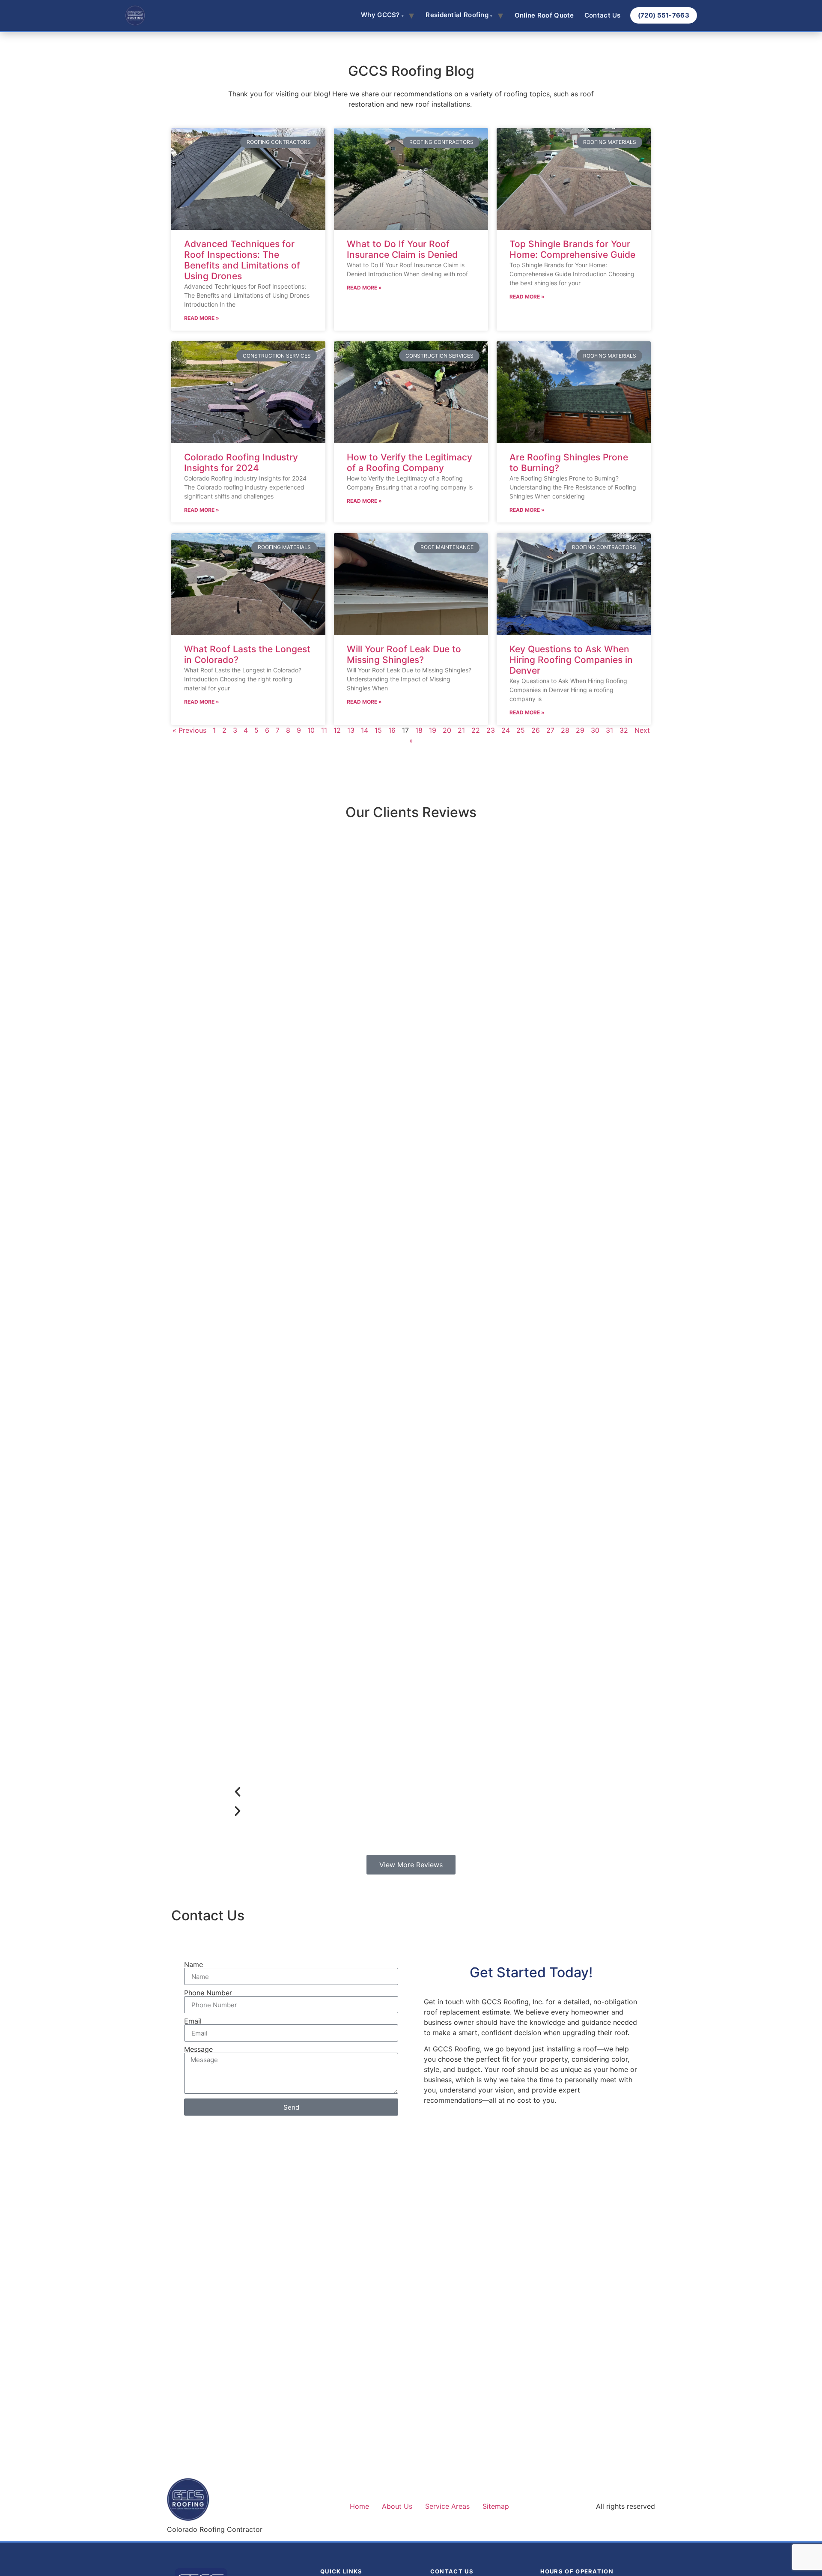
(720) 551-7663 (664, 15)
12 (337, 730)
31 (609, 730)
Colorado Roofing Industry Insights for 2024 (241, 463)
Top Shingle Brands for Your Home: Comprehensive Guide (572, 249)
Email (193, 2021)
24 (506, 730)
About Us (397, 2506)
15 (378, 730)
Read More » (202, 318)
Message (198, 2049)
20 (447, 730)
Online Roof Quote (544, 15)
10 (311, 730)
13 (351, 730)
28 (565, 730)
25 (521, 730)
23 (491, 730)
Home (359, 2506)
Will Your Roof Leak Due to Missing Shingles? (404, 654)
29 (580, 730)
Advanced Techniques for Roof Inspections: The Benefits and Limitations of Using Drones (242, 260)
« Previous (189, 730)
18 (419, 730)
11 (324, 730)
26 (536, 730)
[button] (402, 1792)
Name (194, 1964)
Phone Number (208, 1993)
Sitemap (496, 2506)
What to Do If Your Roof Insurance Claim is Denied (402, 249)
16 (392, 730)
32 (624, 730)
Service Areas (447, 2506)
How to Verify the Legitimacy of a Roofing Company (410, 463)
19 (433, 730)
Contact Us (603, 15)
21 (461, 730)
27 (550, 730)
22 (476, 730)
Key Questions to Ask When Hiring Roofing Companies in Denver (571, 660)
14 (365, 730)
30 (595, 730)
